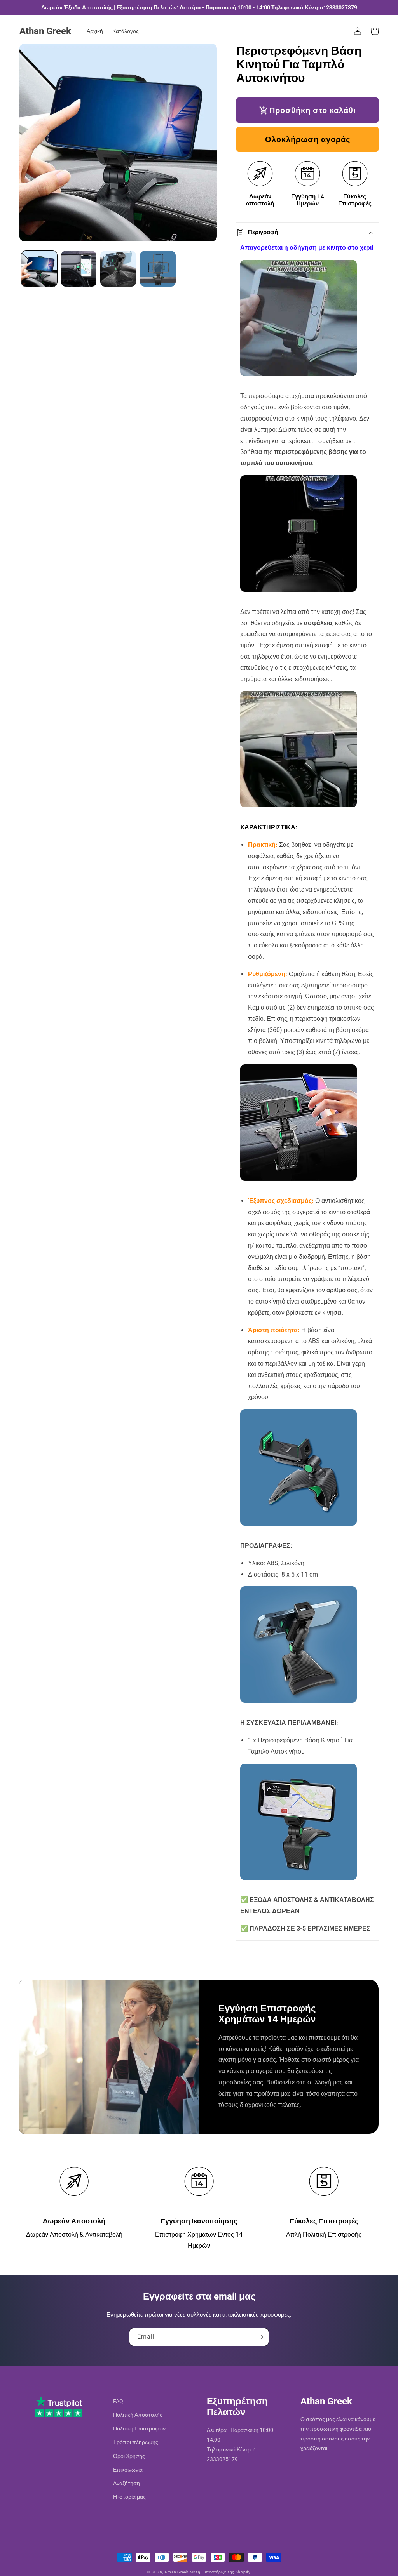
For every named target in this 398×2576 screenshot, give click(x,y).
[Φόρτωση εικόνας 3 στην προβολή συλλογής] (118, 269)
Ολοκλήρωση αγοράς (308, 139)
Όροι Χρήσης (129, 2456)
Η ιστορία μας (129, 2497)
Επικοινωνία (128, 2470)
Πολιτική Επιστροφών (139, 2428)
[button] (375, 31)
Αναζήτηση (127, 2483)
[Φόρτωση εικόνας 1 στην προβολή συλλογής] (39, 269)
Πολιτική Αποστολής (138, 2415)
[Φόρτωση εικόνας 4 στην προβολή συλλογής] (158, 269)
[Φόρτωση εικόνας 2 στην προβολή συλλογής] (79, 269)
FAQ (118, 2401)
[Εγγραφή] (260, 2337)
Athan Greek (176, 2572)
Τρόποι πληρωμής (136, 2442)
